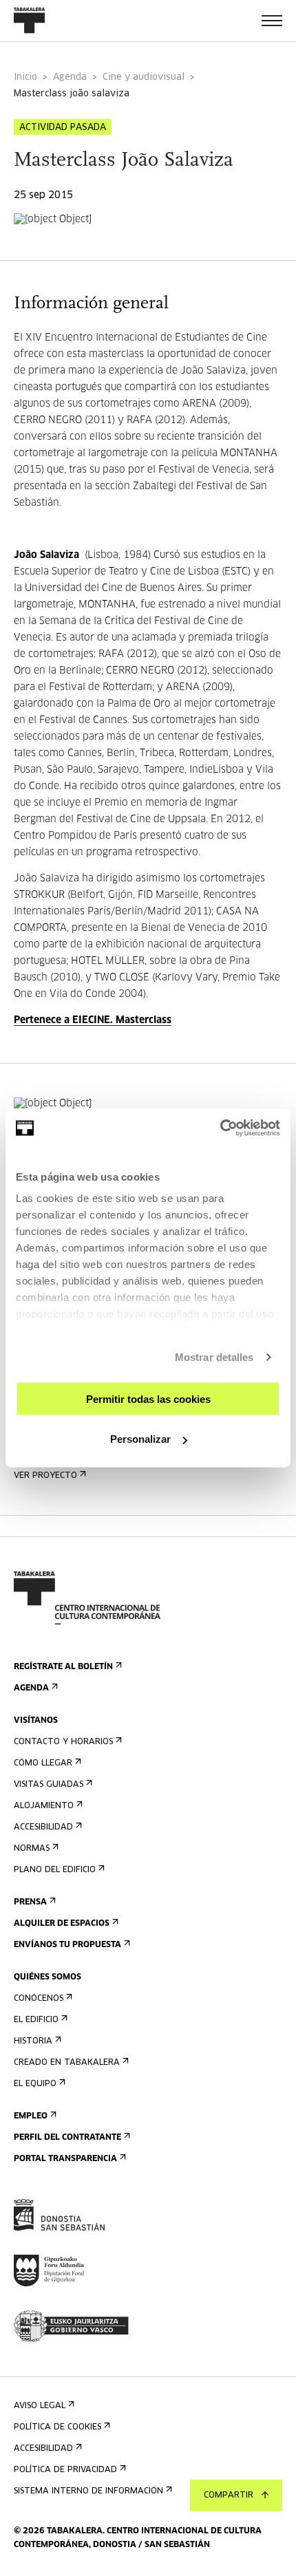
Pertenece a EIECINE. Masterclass (93, 1020)
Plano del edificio (55, 1870)
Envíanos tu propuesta (67, 1945)
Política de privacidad (65, 2470)
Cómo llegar (43, 1763)
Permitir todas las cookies (148, 1398)
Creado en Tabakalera (67, 2063)
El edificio (36, 2020)
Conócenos (39, 1999)
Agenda (70, 77)
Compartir (229, 2495)
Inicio (25, 77)
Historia (33, 2041)
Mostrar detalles (214, 1357)
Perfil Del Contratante (67, 2138)
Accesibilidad (43, 1827)
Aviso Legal (40, 2406)
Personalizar (140, 1439)
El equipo (35, 2084)
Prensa (30, 1902)
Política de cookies (57, 2427)
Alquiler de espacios (62, 1924)
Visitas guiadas (49, 1785)
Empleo (31, 2116)
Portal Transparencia (65, 2159)
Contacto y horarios (63, 1742)
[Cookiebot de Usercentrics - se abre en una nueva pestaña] (220, 1128)
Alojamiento (44, 1806)
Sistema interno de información (88, 2491)
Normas (32, 1849)
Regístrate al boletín (63, 1667)
